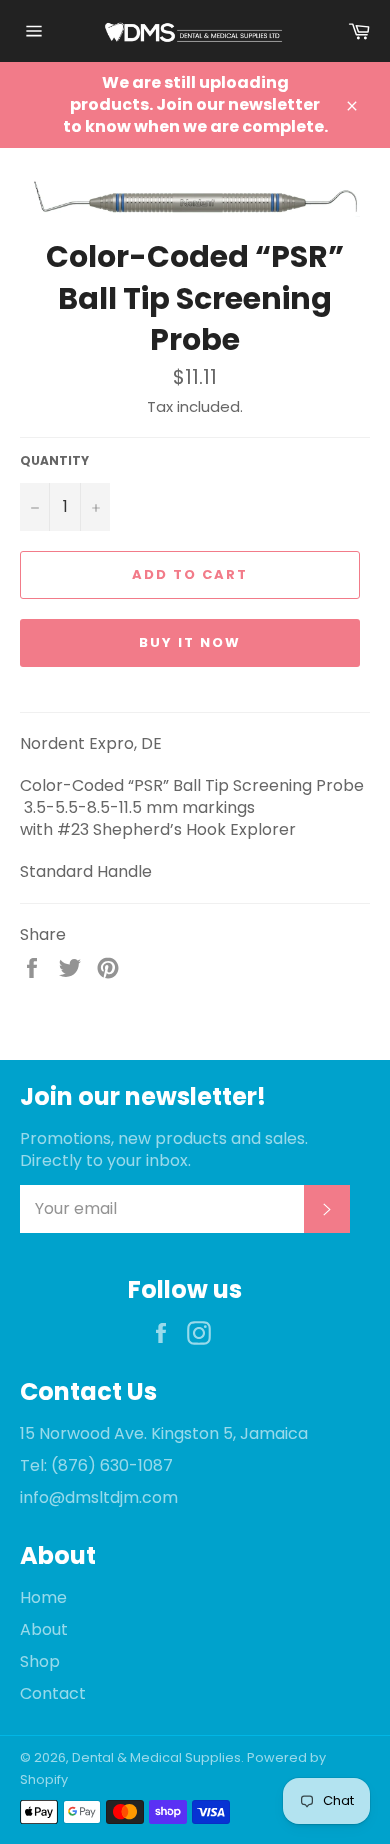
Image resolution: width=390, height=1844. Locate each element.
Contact (53, 1693)
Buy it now (190, 642)
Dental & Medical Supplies (156, 1757)
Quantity (54, 461)
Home (43, 1597)
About (44, 1629)
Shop (40, 1661)
